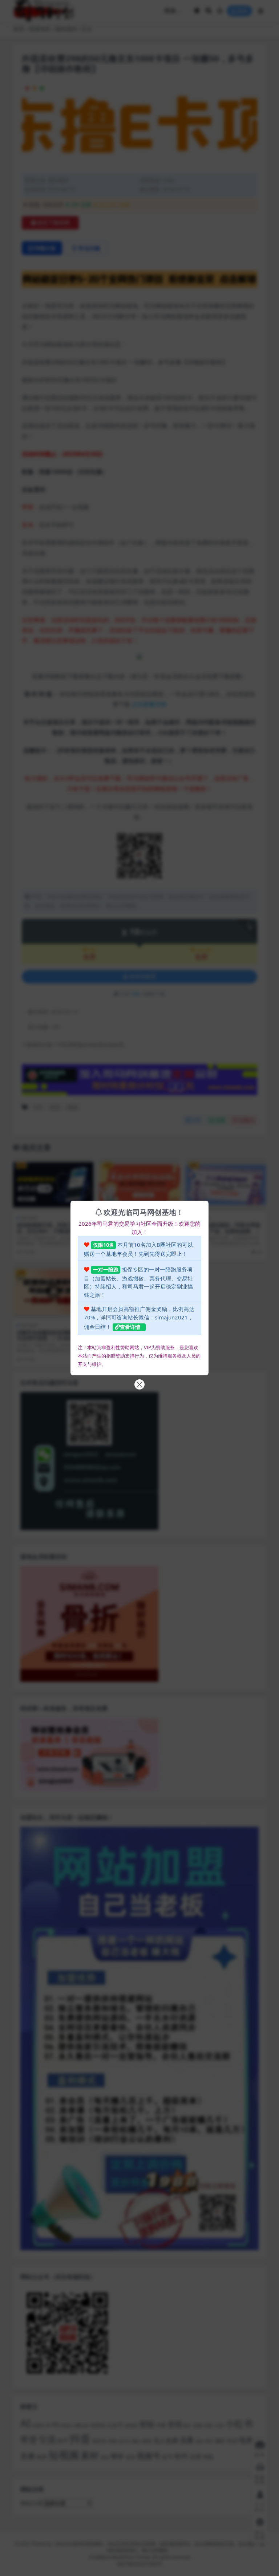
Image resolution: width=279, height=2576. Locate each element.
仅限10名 (104, 1245)
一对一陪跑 (106, 1269)
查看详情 (130, 1327)
